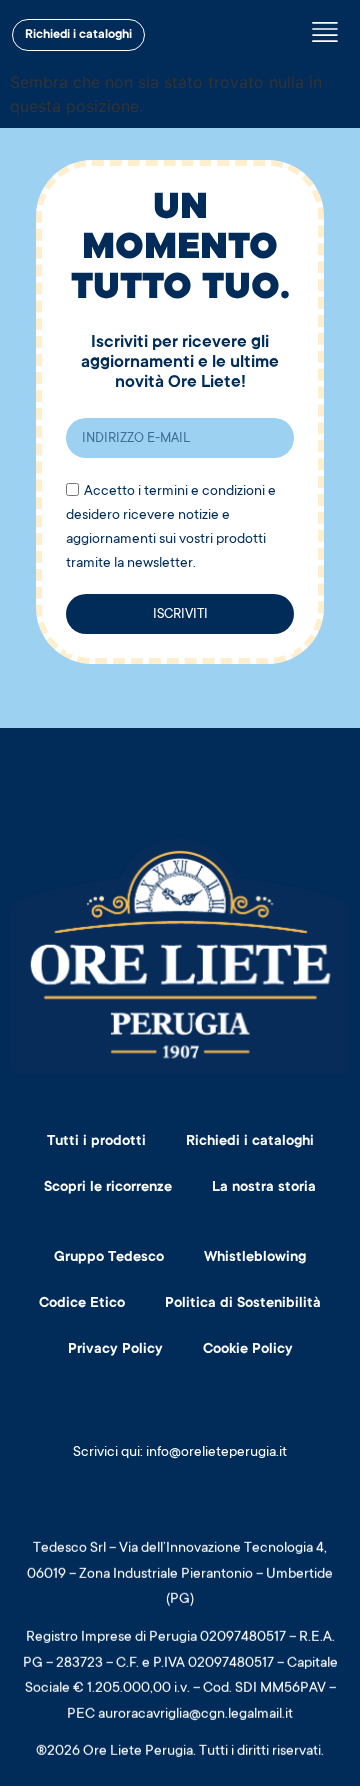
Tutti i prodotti (96, 1142)
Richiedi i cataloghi (250, 1142)
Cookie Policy (248, 1350)
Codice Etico (82, 1304)
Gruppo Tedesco (109, 1258)
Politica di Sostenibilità (243, 1304)
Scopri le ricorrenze (108, 1188)
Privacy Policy (115, 1350)
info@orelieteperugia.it (216, 1453)
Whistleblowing (255, 1258)
